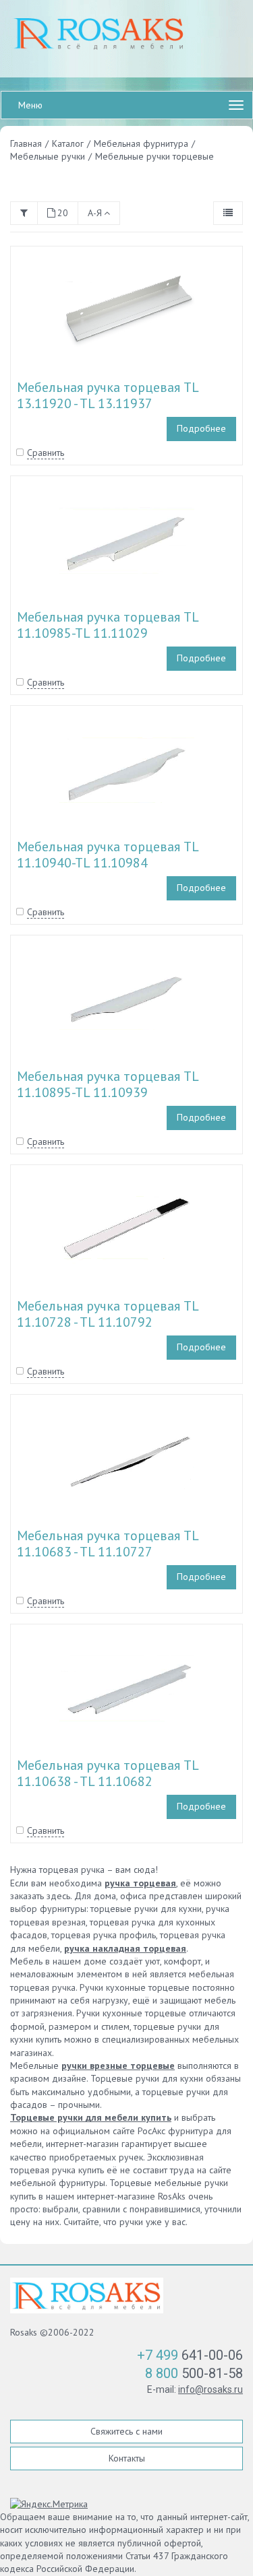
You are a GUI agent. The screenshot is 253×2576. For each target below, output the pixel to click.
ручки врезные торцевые (118, 2066)
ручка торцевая (140, 1883)
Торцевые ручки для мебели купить (91, 2117)
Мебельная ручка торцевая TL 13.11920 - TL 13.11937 (108, 395)
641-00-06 (190, 2355)
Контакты (127, 2458)
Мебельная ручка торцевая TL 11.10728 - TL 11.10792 (108, 1314)
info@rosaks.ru (210, 2389)
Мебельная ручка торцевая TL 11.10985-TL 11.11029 (108, 625)
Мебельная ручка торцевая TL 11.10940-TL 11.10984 (108, 855)
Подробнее (201, 428)
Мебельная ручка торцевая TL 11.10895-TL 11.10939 (108, 1084)
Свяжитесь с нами (126, 2431)
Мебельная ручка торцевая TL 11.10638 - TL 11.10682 (108, 1773)
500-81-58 (194, 2373)
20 (63, 213)
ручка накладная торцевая (125, 1948)
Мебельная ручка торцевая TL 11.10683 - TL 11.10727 (108, 1544)
